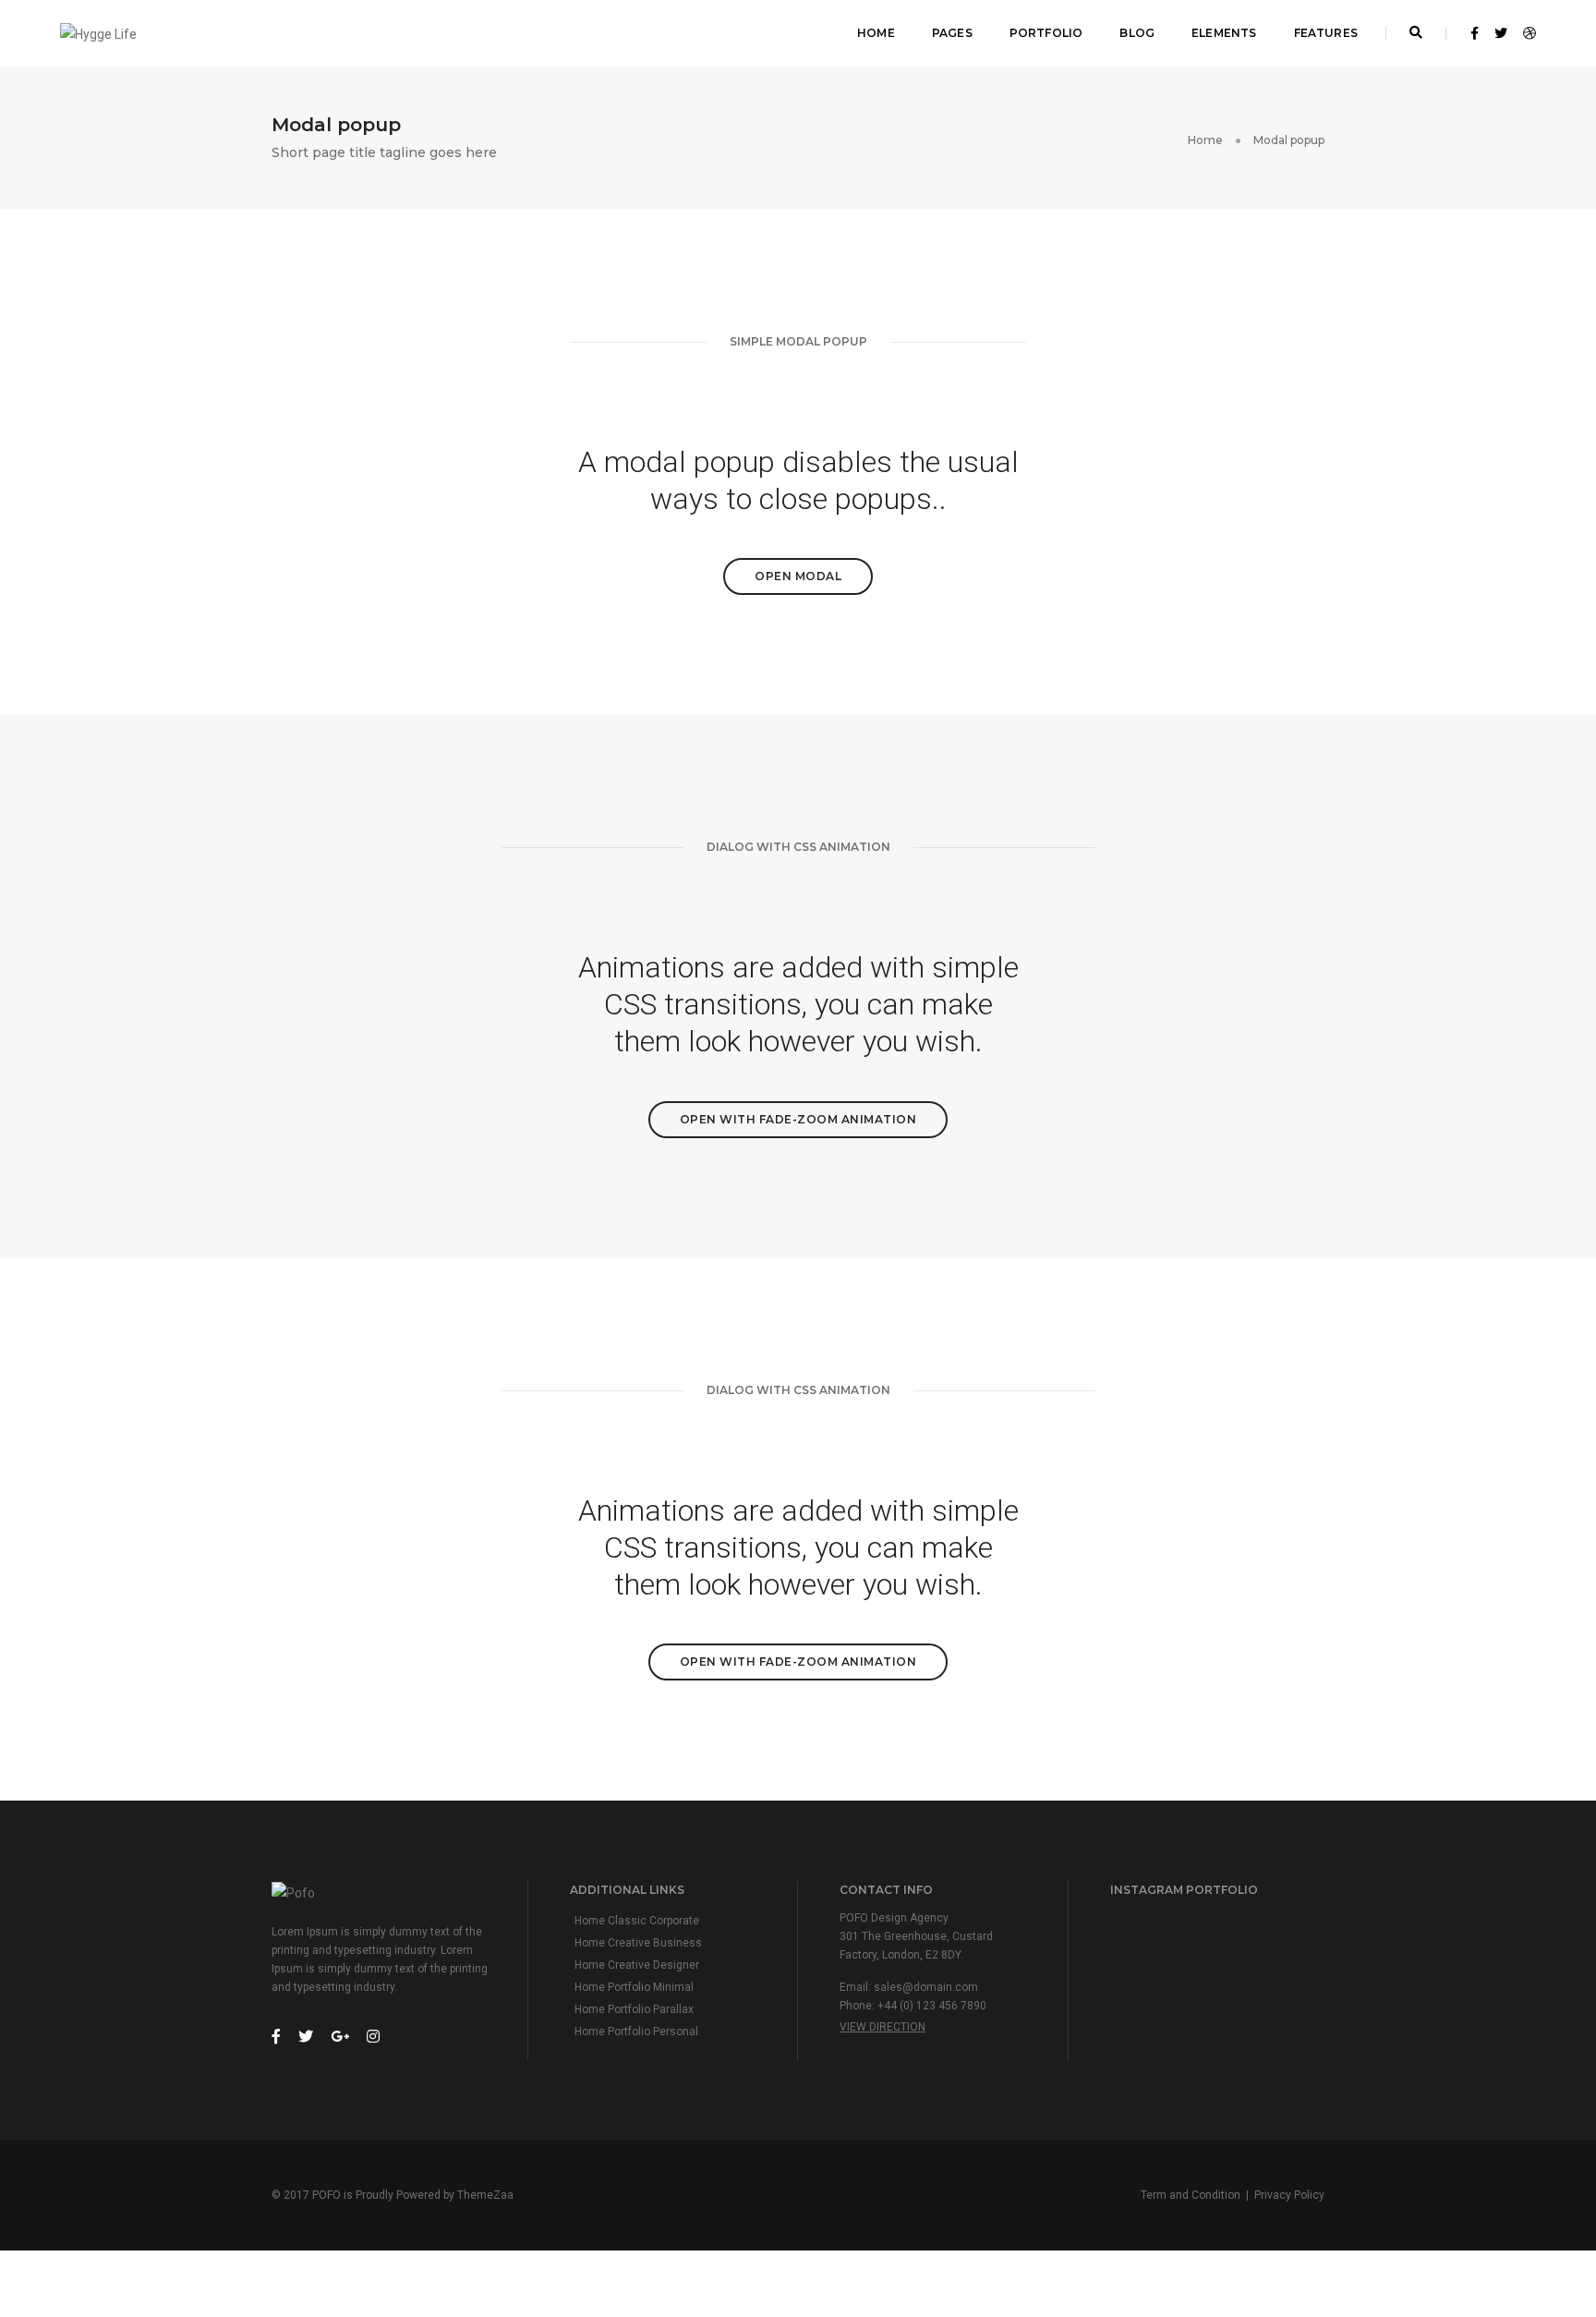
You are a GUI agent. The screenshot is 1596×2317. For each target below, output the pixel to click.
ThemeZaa (485, 2195)
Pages (952, 33)
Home (876, 33)
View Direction (883, 2027)
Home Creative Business (638, 1943)
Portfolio (1046, 33)
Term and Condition (1191, 2195)
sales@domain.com (926, 1987)
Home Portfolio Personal (636, 2032)
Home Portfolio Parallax (634, 2009)
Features (1326, 33)
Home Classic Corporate (637, 1921)
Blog (1137, 33)
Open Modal (798, 576)
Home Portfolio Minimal (634, 1987)
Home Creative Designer (637, 1965)
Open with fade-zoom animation (798, 1119)
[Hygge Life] (98, 32)
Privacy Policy (1289, 2195)
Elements (1224, 33)
